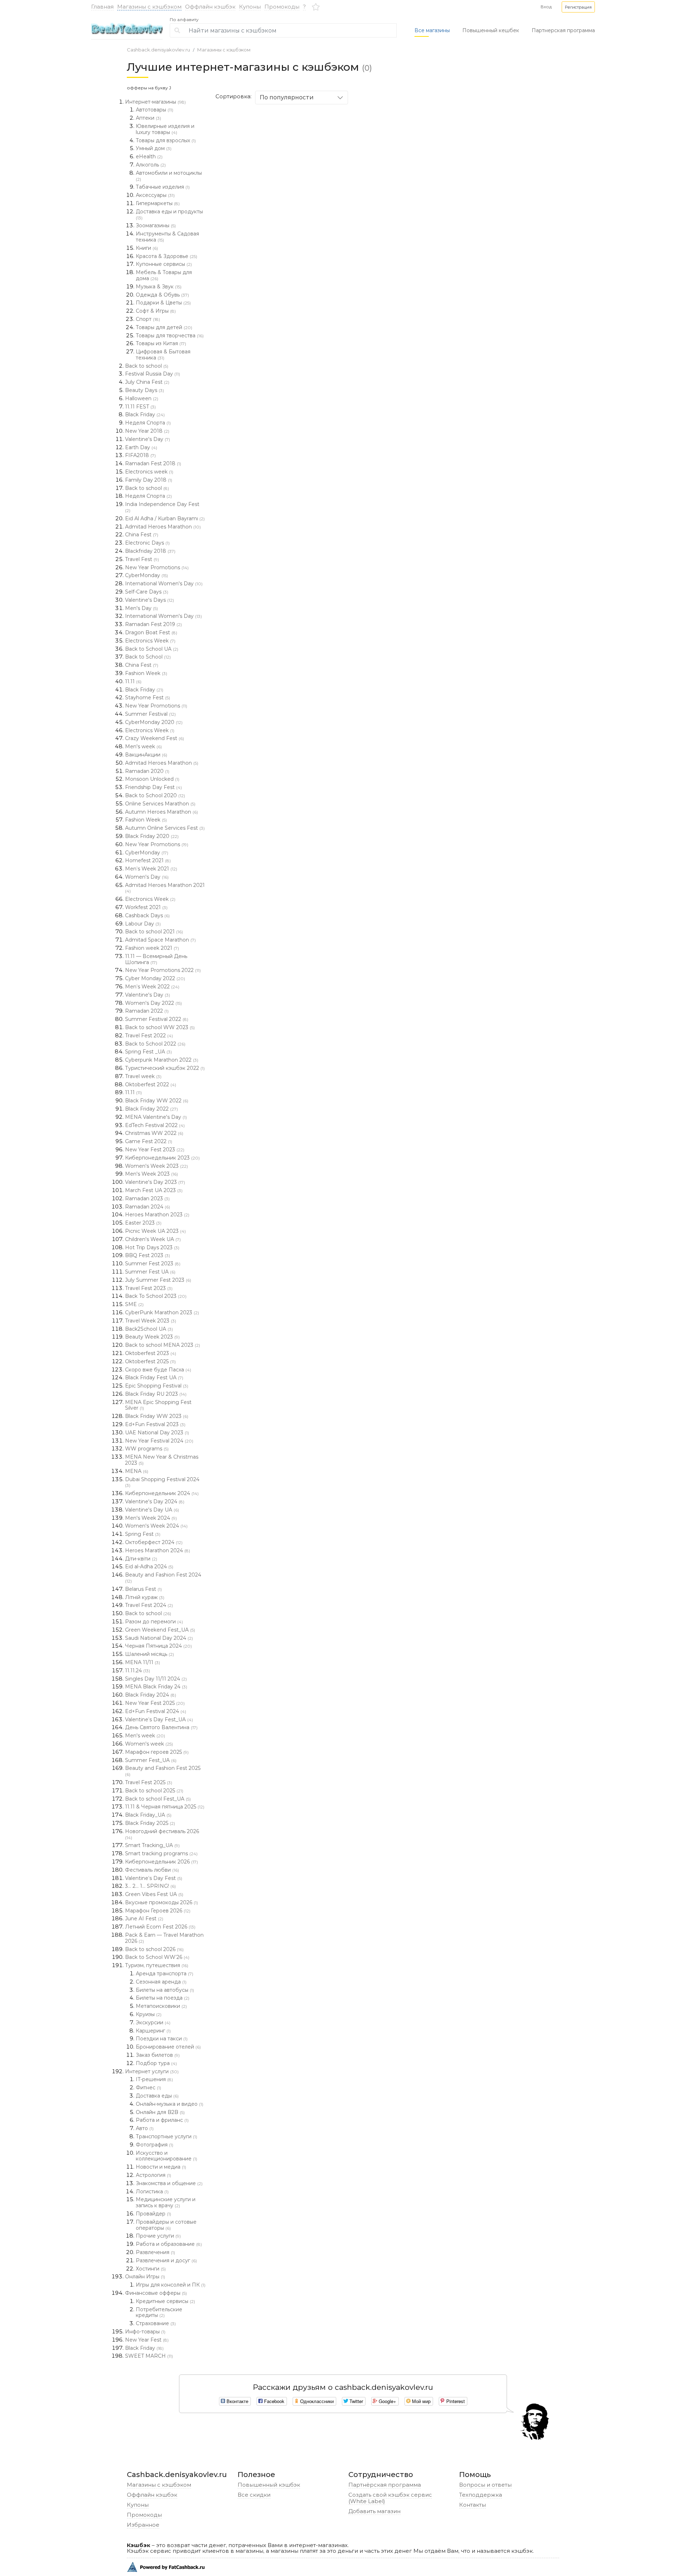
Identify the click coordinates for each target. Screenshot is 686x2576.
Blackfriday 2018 (150, 551)
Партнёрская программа (385, 2485)
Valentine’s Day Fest (154, 1878)
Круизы (149, 2014)
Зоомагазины (156, 225)
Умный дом (154, 148)
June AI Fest (144, 1919)
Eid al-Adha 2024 (149, 1567)
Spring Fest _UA (148, 1052)
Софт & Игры (156, 311)
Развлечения (155, 2252)
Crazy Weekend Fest (155, 738)
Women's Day (147, 877)
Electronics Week (150, 641)
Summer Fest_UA (151, 1760)
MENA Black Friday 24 (156, 1687)
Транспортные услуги (166, 2136)
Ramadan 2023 (147, 1198)
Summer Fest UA (150, 1272)
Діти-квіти (141, 1559)
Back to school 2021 (154, 932)
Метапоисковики (161, 2006)
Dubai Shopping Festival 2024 (162, 1482)
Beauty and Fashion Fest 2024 (163, 1578)
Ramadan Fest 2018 (153, 463)
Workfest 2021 (146, 907)
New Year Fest (147, 2340)
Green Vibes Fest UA (154, 1894)
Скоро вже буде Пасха (158, 1370)
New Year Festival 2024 (159, 1441)
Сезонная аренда (161, 1982)
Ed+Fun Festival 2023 (155, 1424)
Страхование (156, 2323)
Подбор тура (156, 2063)
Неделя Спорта (148, 423)
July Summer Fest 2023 (158, 1280)
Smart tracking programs (161, 1853)
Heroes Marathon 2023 (157, 1215)
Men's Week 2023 (151, 1174)
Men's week (143, 746)
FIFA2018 (140, 455)
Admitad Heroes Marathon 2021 (165, 888)
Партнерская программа (563, 30)
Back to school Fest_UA (158, 1799)
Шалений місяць (150, 1654)
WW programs (147, 1449)
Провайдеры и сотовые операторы (166, 2225)
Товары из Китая (161, 343)
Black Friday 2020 (152, 836)
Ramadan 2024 (148, 1207)
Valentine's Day (148, 439)
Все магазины (432, 30)
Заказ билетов (158, 2055)
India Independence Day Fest (162, 507)
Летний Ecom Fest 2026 (160, 1927)
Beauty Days (145, 390)
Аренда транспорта (165, 1974)
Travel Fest (142, 559)
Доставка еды (157, 2096)
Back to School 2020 (155, 795)
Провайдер (153, 2214)
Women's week (149, 1744)
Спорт (148, 319)
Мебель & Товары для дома (164, 275)
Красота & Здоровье (166, 256)
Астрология (153, 2175)
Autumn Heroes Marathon (161, 812)
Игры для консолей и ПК (171, 2285)
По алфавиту (184, 20)
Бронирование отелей (168, 2047)
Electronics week (149, 472)
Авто (145, 2128)
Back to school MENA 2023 (163, 1345)
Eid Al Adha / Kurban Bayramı (165, 518)
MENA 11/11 (143, 1662)
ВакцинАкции (146, 755)
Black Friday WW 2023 (157, 1416)
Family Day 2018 (149, 480)
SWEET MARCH (149, 2356)
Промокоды (282, 7)
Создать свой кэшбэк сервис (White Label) (390, 2498)
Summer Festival (150, 714)
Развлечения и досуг (166, 2260)
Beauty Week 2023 (152, 1337)
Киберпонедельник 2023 (162, 1158)
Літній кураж (145, 1597)
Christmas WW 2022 (154, 1133)
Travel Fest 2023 (149, 1288)
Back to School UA (152, 649)
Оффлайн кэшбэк (210, 7)
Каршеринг (153, 2031)
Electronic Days (147, 543)
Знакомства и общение (169, 2183)
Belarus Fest (143, 1589)
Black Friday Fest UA (154, 1378)
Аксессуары (155, 195)
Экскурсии (153, 2022)
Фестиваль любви (152, 1870)
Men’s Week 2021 (151, 869)
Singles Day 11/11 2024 (156, 1679)
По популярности (287, 97)
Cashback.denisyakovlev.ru (158, 50)
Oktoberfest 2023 (151, 1353)
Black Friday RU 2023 (156, 1394)
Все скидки (254, 2495)
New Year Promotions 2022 (163, 970)
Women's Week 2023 (156, 1166)
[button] (578, 7)
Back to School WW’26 (157, 1957)
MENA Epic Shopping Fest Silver (158, 1405)
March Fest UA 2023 (154, 1190)
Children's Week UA (153, 1239)
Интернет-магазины (155, 102)
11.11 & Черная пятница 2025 (165, 1807)
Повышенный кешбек (491, 30)
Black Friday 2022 (151, 1109)
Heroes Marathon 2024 (158, 1550)
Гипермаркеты (158, 203)
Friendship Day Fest (153, 787)
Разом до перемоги (154, 1622)
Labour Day (143, 924)
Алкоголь (151, 165)
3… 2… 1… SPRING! (150, 1886)
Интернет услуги (152, 2071)
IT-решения (154, 2079)
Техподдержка (481, 2495)
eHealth (149, 157)
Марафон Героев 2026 (158, 1911)
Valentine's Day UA (152, 1510)
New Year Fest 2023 (155, 1150)
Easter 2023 (143, 1223)
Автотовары (155, 110)
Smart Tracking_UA (152, 1845)
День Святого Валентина (161, 1727)
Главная (102, 7)
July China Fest (147, 382)
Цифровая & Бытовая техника (163, 355)
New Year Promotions (157, 567)
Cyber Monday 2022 (155, 978)
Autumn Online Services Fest (165, 828)
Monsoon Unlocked (152, 779)
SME (134, 1304)
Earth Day (141, 447)
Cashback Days (147, 915)
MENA (137, 1471)
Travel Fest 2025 (149, 1782)
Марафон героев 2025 (157, 1752)
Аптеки (148, 118)
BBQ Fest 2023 (148, 1255)
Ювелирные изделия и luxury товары (165, 129)
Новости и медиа (161, 2167)
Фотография (155, 2145)
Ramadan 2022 (147, 1011)
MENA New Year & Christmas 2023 (162, 1460)
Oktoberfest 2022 (151, 1084)
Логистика (152, 2192)
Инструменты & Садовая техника (167, 237)
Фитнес (148, 2088)
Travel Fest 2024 (149, 1605)
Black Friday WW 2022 (157, 1101)
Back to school (147, 366)
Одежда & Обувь (162, 295)
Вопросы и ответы (485, 2485)
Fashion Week (146, 673)
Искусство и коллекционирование (166, 2156)
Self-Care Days (147, 592)
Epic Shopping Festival (157, 1386)
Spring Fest (143, 1534)
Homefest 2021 (148, 860)
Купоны (250, 7)
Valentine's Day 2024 (155, 1502)
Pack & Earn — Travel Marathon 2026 (164, 1938)
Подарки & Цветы (163, 303)
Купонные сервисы (164, 264)
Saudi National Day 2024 (159, 1638)
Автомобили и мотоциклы (169, 176)
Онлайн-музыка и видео (170, 2104)
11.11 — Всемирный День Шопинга (156, 959)
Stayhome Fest (148, 698)
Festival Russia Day (153, 374)
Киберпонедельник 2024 (162, 1493)
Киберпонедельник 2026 (161, 1862)
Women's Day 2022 (153, 1003)
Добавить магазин (374, 2511)
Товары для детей (164, 327)
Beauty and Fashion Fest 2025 (163, 1771)
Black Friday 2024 (151, 1695)
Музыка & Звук (159, 287)
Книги (147, 248)
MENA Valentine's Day (156, 1117)
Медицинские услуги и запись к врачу (166, 2202)
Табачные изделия (163, 187)
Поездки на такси (162, 2039)
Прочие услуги (158, 2236)
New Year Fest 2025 (155, 1703)
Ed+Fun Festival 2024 (156, 1711)
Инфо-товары (145, 2332)
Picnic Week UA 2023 (155, 1231)
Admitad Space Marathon (160, 940)
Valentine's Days (150, 600)
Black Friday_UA (148, 1815)
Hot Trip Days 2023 (152, 1247)
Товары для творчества (170, 336)
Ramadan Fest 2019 (153, 624)
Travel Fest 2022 (149, 1036)
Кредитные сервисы (165, 2301)
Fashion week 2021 (152, 948)
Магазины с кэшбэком (149, 7)
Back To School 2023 (156, 1296)
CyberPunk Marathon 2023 (162, 1312)
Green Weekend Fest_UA (160, 1630)
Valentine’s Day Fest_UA (159, 1719)
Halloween (142, 398)
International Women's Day (164, 584)
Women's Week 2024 (156, 1526)
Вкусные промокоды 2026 (161, 1902)
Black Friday (145, 415)
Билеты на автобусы (165, 1990)
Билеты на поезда (163, 1998)
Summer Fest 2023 (153, 1264)
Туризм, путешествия (157, 1965)
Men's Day (141, 608)
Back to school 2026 (154, 1949)
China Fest (142, 535)
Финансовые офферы (156, 2293)
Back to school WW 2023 (160, 1027)
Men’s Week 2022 (152, 987)
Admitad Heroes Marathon (163, 527)
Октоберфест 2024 (154, 1542)
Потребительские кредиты (159, 2312)
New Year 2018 (147, 431)
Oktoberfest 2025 (150, 1361)
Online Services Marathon (160, 804)
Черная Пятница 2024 (158, 1646)
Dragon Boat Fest (151, 632)
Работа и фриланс (162, 2120)
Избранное (143, 2525)
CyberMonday (146, 575)
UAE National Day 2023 (157, 1433)
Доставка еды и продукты (169, 214)
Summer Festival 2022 (157, 1019)
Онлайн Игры (145, 2277)
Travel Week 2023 (151, 1321)
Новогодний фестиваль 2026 (162, 1834)
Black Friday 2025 (150, 1823)
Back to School (148, 657)
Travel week (143, 1076)
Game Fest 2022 (149, 1141)
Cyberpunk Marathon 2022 (162, 1060)
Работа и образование (169, 2244)
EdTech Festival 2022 (155, 1125)
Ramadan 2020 (147, 771)
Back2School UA (149, 1329)
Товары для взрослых (166, 140)
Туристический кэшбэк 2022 (165, 1068)
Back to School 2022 (155, 1044)
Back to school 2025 (154, 1791)
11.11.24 (138, 1671)
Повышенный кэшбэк (269, 2485)
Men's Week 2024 (151, 1518)
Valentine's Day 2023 (155, 1182)
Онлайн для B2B (160, 2112)
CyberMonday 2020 (154, 722)
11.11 (133, 681)
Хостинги (151, 2269)
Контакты (473, 2505)
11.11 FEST (140, 407)
